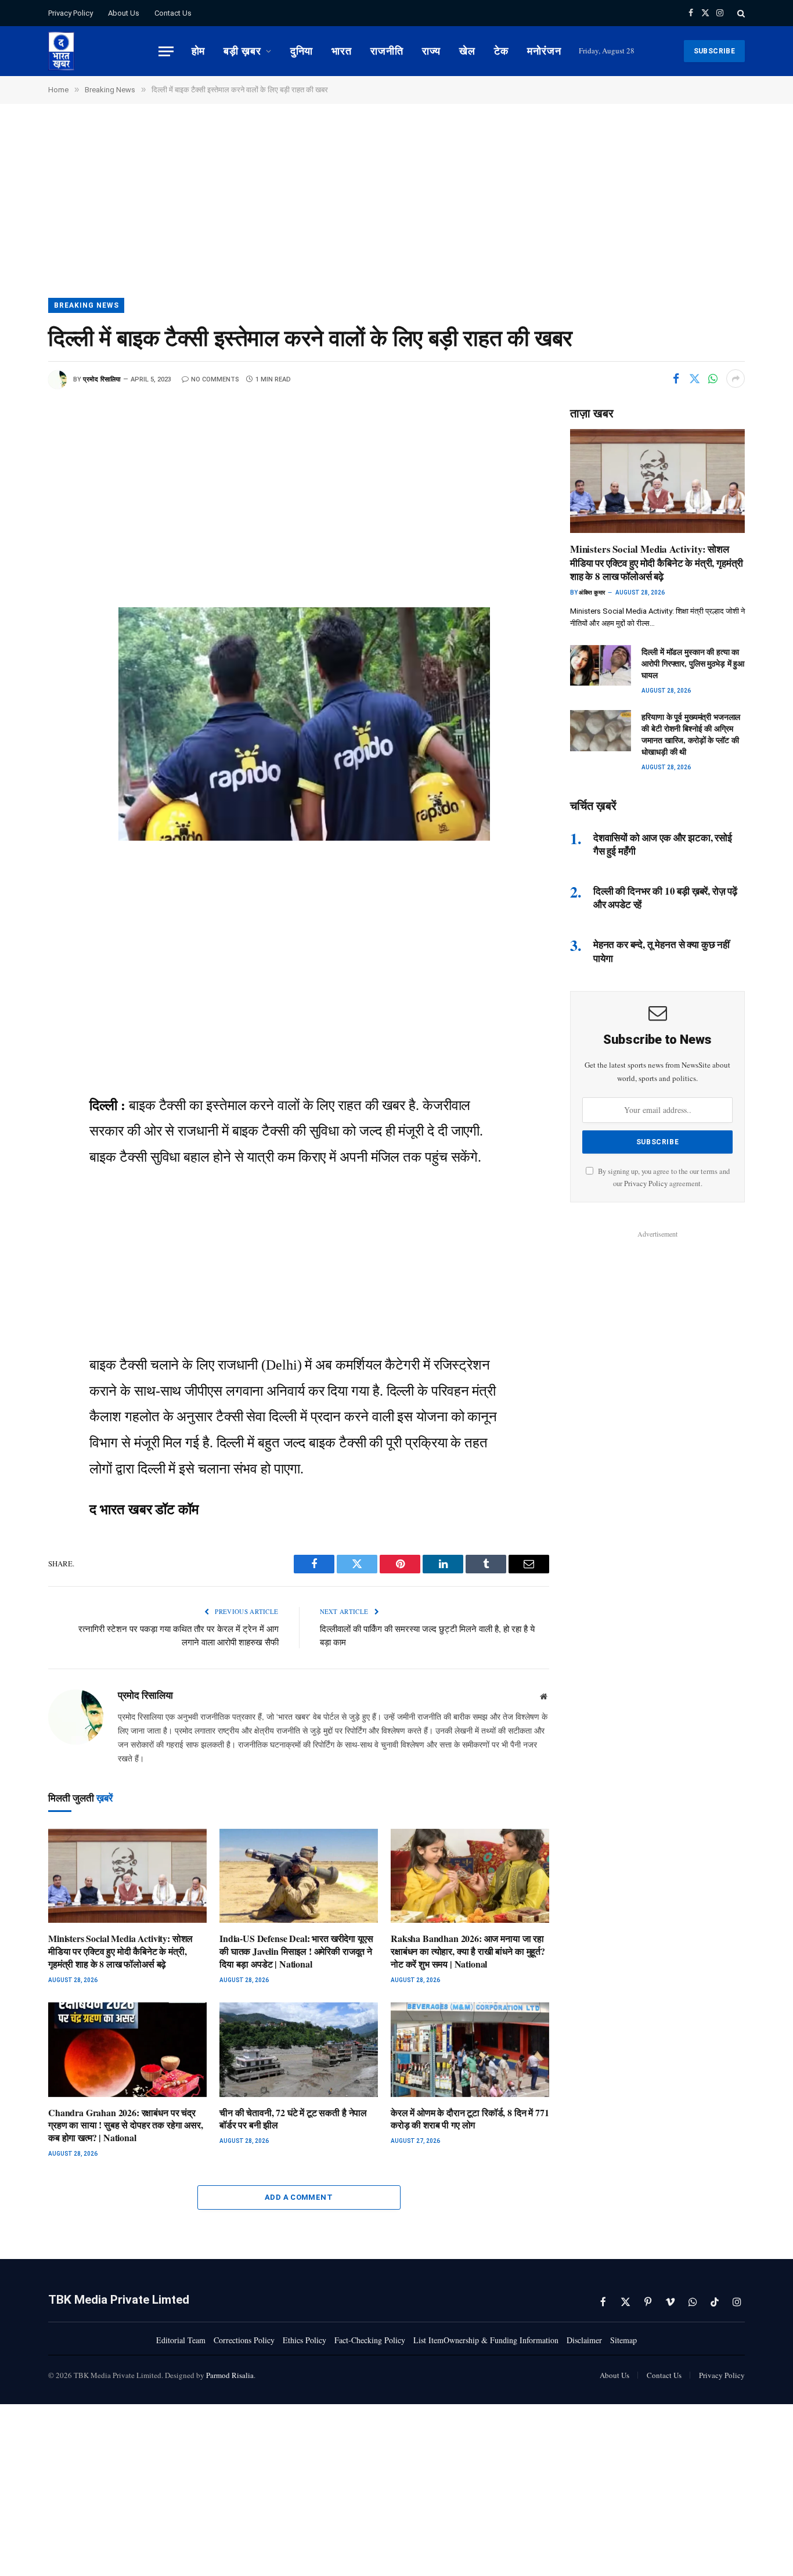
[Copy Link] (18, 620)
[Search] (740, 13)
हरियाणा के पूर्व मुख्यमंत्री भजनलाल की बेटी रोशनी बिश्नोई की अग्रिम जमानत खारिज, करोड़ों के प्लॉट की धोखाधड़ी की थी (691, 734)
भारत (342, 51)
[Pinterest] (18, 568)
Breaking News (86, 305)
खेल (467, 51)
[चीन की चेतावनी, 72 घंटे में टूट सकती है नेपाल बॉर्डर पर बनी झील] (299, 2050)
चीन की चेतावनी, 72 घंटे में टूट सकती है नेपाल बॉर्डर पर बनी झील (293, 2119)
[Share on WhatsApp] (713, 379)
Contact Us (173, 13)
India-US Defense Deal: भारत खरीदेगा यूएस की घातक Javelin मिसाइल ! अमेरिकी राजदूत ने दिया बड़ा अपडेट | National (296, 1951)
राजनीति (387, 51)
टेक (501, 51)
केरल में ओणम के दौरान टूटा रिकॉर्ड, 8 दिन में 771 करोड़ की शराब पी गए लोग (470, 2119)
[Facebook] (18, 463)
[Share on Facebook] (676, 379)
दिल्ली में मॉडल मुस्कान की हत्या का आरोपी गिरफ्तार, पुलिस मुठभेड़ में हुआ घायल (693, 664)
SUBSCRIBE (714, 51)
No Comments (215, 379)
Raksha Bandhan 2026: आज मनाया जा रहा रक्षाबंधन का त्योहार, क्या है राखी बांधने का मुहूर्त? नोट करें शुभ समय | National (468, 1951)
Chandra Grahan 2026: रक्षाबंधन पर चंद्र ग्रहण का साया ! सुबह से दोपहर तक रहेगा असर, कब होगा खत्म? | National (126, 2125)
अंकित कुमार (592, 592)
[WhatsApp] (18, 516)
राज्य (432, 51)
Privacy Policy (71, 13)
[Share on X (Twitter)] (694, 379)
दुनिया (302, 51)
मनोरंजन (544, 51)
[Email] (18, 594)
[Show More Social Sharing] (736, 379)
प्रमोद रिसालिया (102, 379)
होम (199, 51)
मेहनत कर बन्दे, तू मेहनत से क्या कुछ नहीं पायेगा (662, 951)
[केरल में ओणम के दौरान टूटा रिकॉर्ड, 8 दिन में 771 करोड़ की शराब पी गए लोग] (470, 2050)
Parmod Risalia (230, 2375)
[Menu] (166, 51)
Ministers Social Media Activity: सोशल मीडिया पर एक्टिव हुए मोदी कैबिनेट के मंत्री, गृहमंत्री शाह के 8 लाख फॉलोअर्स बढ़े (120, 1951)
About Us (124, 13)
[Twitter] (18, 489)
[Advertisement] (396, 212)
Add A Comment (299, 2197)
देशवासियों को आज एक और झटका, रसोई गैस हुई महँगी (663, 844)
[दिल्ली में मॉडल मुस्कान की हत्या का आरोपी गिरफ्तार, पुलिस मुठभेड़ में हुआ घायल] (601, 665)
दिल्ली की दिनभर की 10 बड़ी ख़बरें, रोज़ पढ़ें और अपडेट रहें (665, 898)
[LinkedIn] (18, 542)
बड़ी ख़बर (242, 51)
